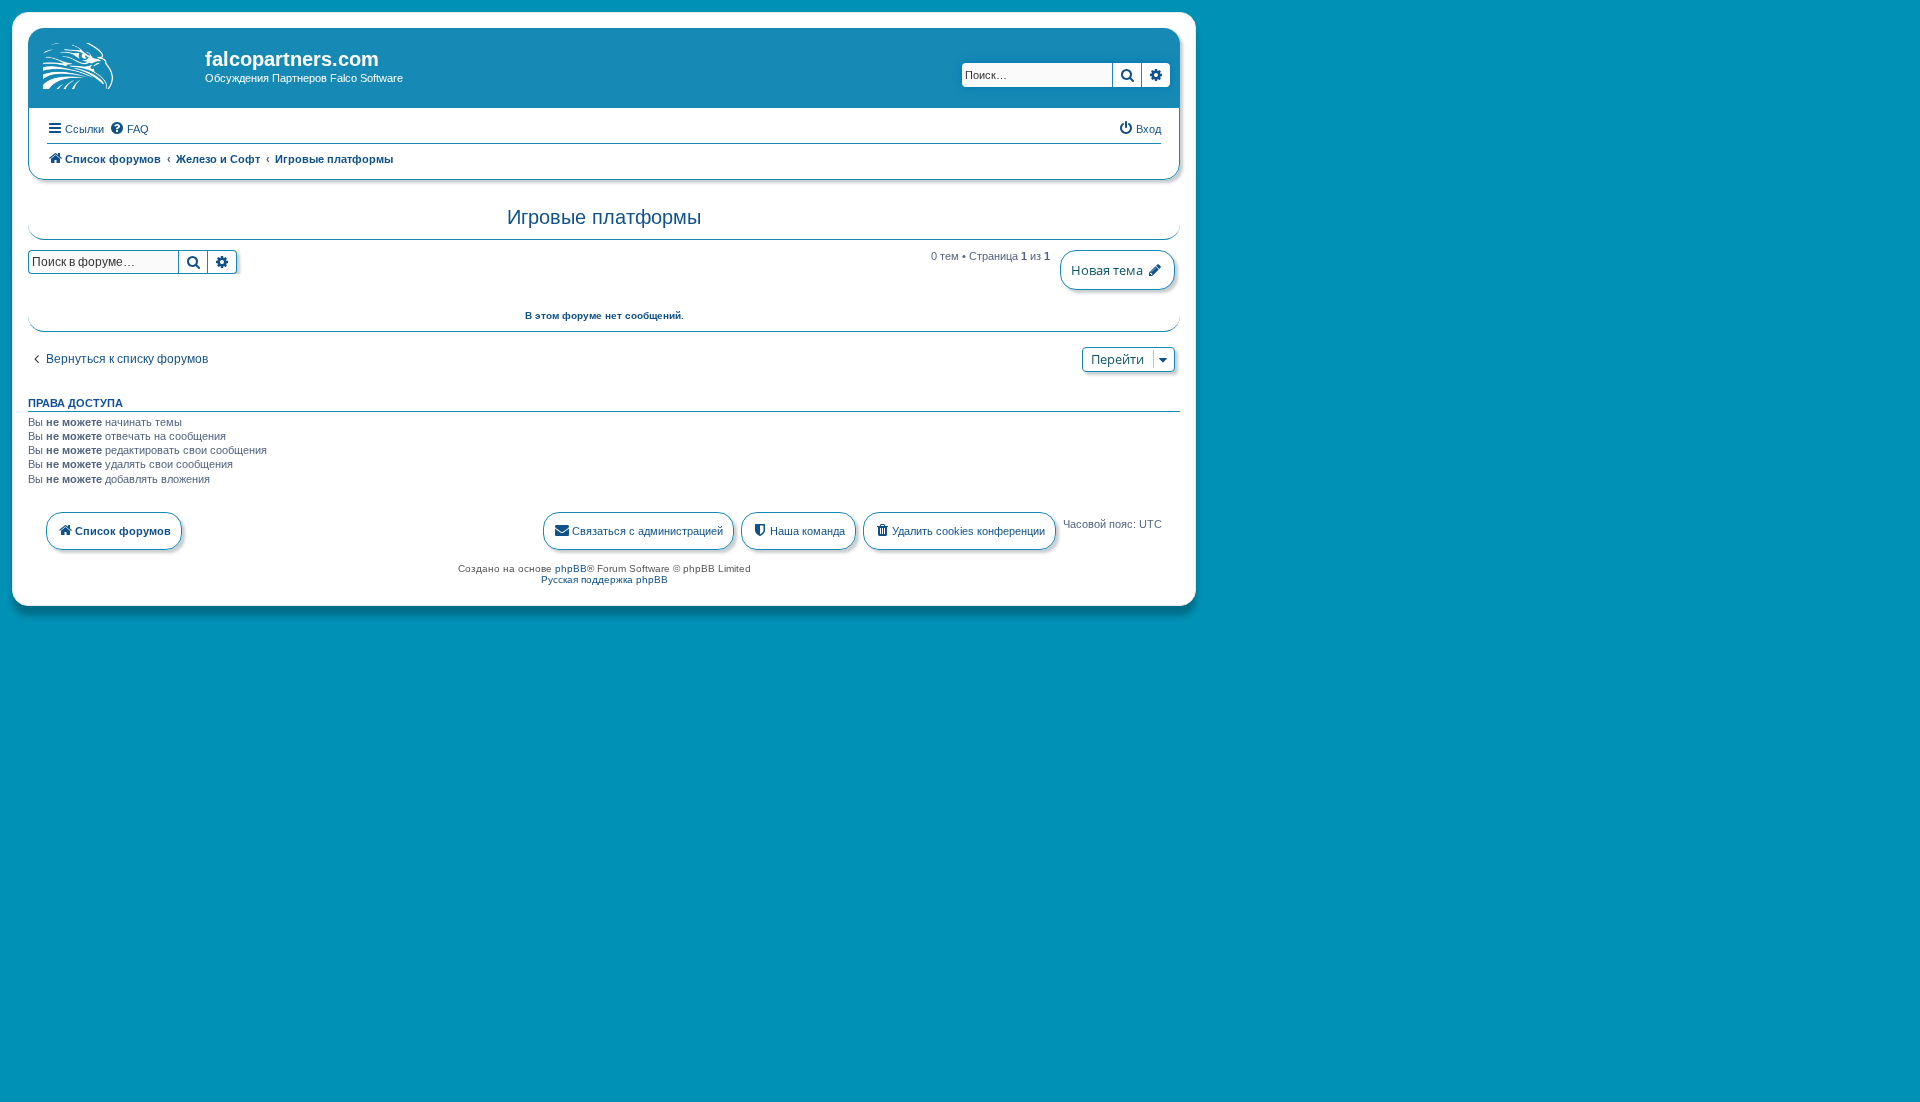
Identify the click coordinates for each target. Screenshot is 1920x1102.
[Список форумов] (119, 65)
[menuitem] (129, 129)
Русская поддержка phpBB (604, 579)
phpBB (571, 568)
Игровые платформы (604, 217)
